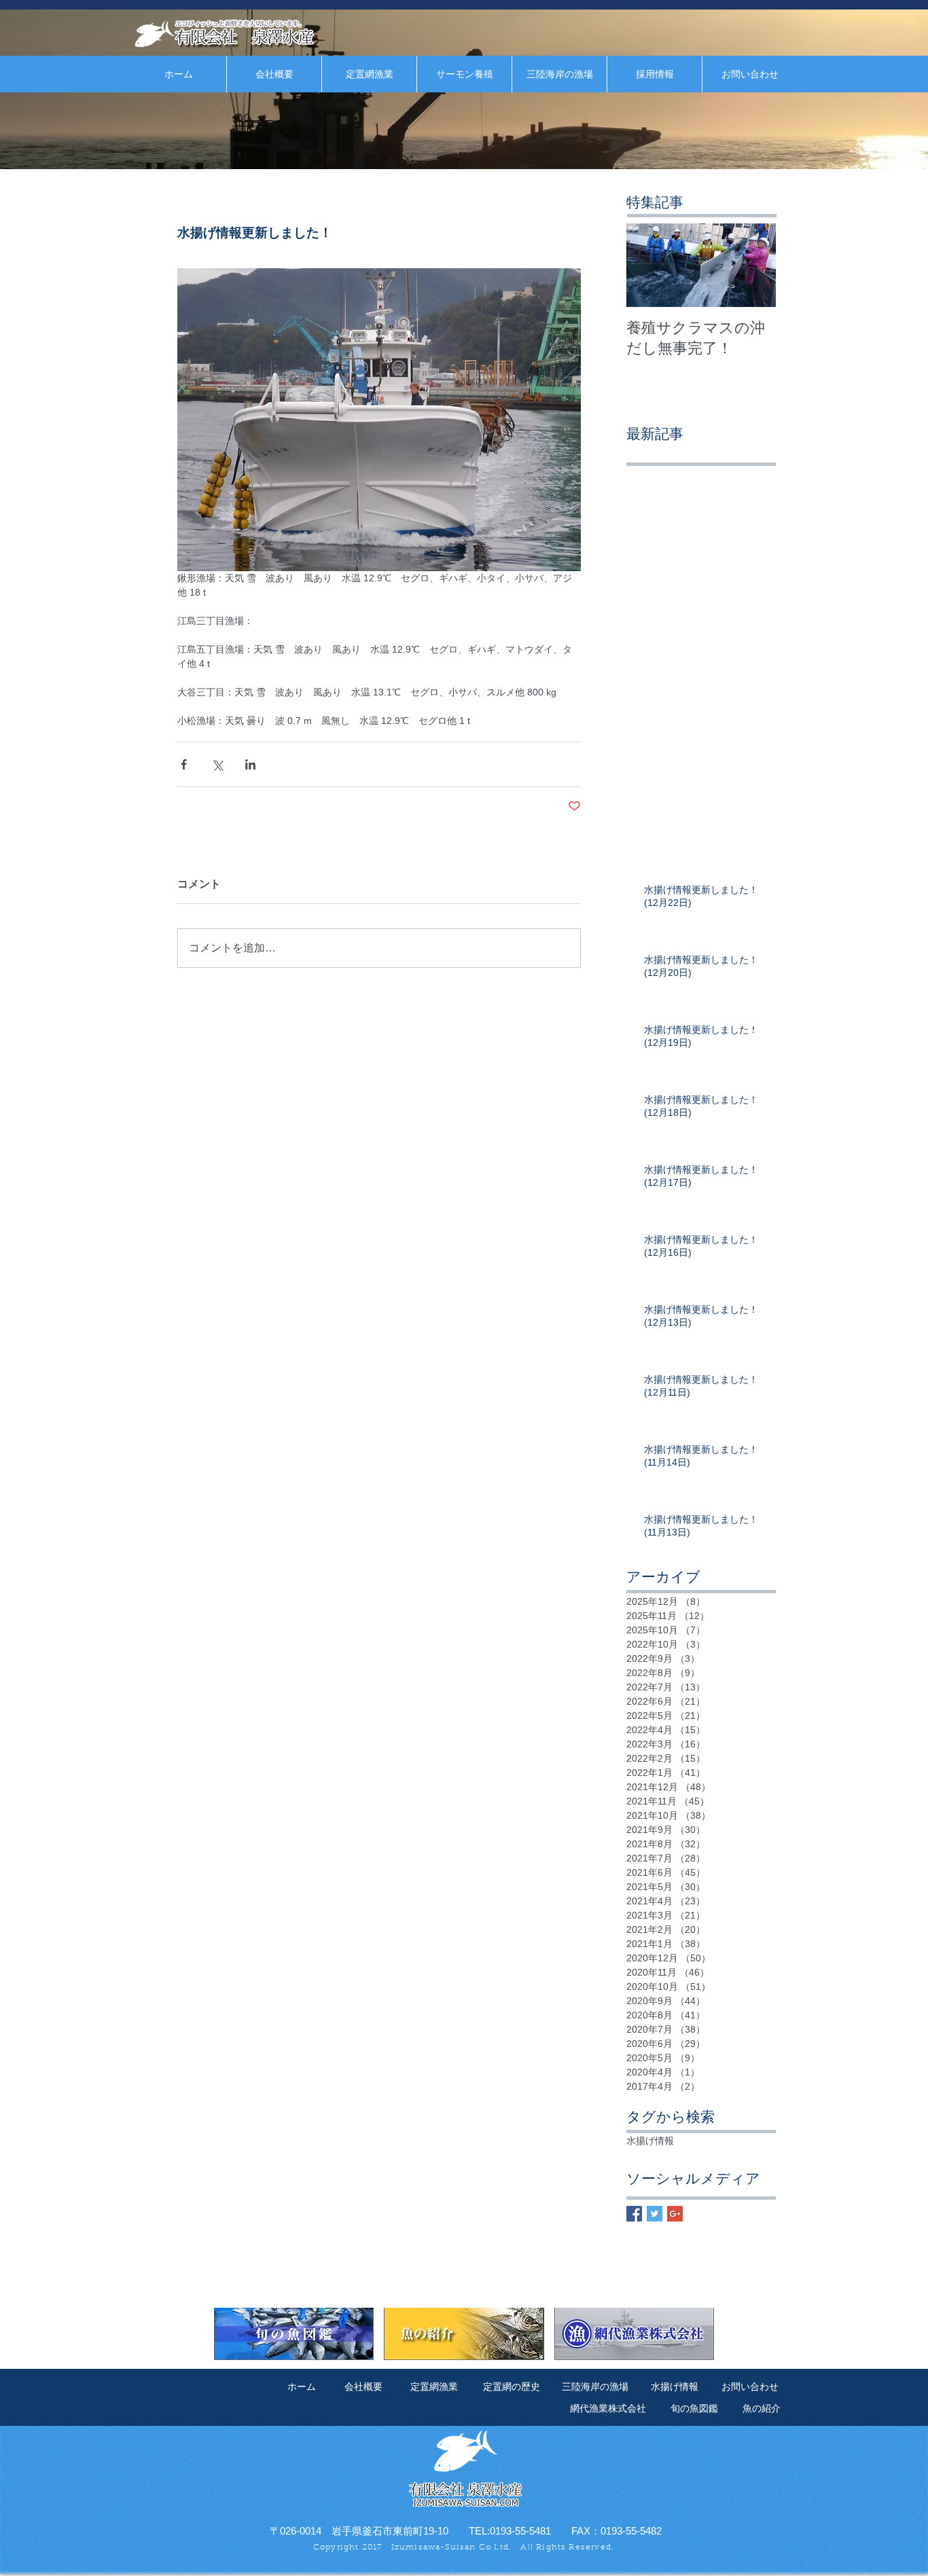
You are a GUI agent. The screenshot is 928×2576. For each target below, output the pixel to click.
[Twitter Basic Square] (655, 2214)
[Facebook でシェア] (184, 764)
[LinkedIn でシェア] (250, 764)
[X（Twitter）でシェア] (217, 764)
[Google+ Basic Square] (675, 2214)
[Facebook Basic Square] (634, 2214)
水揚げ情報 (650, 2141)
